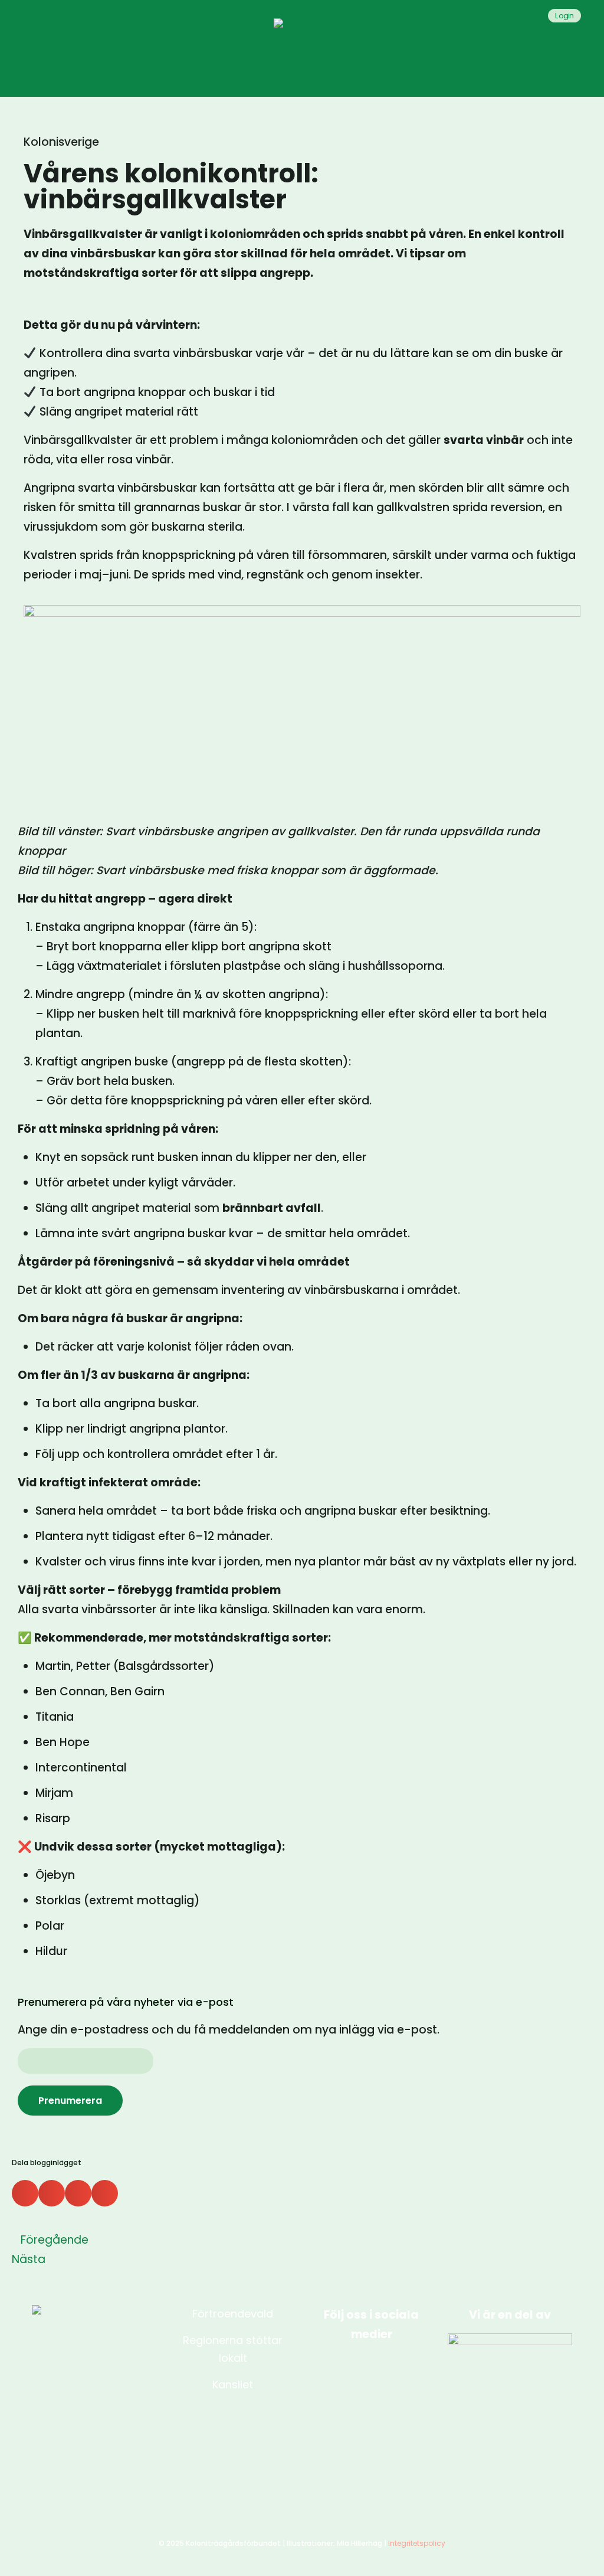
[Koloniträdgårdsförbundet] (302, 47)
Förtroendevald (233, 2314)
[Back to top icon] (547, 2552)
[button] (25, 2193)
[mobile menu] (585, 47)
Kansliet (233, 2384)
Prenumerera (70, 2101)
